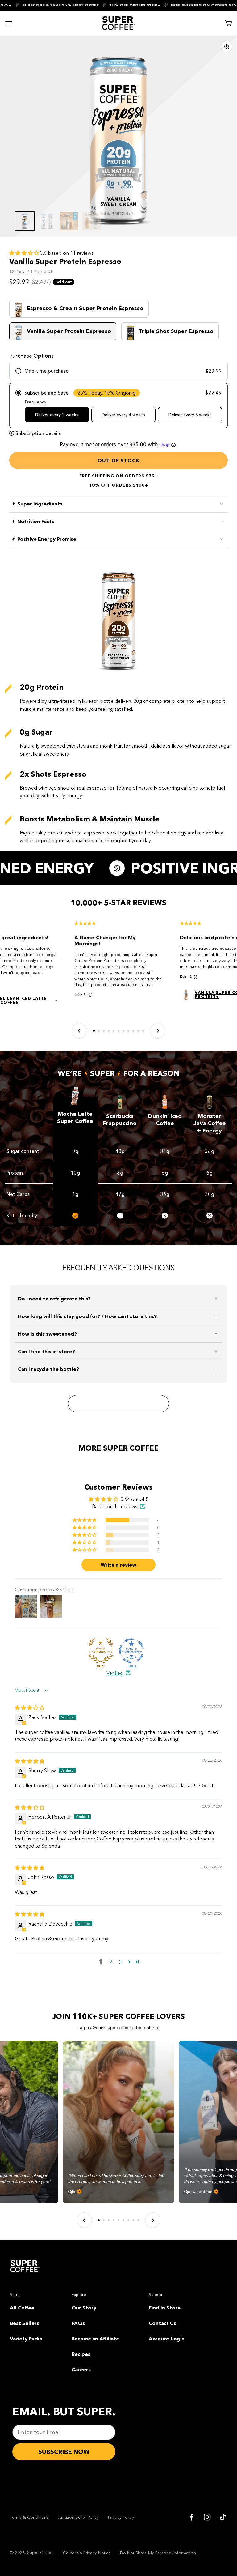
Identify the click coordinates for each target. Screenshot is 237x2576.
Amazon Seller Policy (78, 2517)
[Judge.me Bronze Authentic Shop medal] (101, 1651)
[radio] (118, 371)
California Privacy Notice (87, 2553)
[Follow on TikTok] (223, 2517)
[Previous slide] (79, 1031)
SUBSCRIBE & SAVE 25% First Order (42, 5)
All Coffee (22, 2308)
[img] (30, 1708)
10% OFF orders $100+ (116, 5)
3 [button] (121, 1962)
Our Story (84, 2308)
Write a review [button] (118, 1565)
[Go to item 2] (47, 221)
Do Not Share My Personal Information (158, 2553)
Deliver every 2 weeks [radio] (57, 415)
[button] (25, 253)
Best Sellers (25, 2323)
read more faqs (118, 1404)
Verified (115, 1673)
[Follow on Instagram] (207, 2517)
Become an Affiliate (95, 2339)
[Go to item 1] (25, 221)
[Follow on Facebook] (191, 2517)
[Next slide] (158, 1031)
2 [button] (111, 1962)
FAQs (78, 2323)
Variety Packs (26, 2339)
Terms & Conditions (29, 2517)
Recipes (81, 2354)
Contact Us (162, 2323)
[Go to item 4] (91, 221)
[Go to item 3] (69, 221)
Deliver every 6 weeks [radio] (190, 415)
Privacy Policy (121, 2517)
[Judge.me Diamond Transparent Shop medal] (131, 1651)
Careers (81, 2369)
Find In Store (165, 2308)
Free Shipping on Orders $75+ (187, 5)
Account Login (167, 2339)
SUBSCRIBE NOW (64, 2452)
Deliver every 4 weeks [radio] (123, 415)
